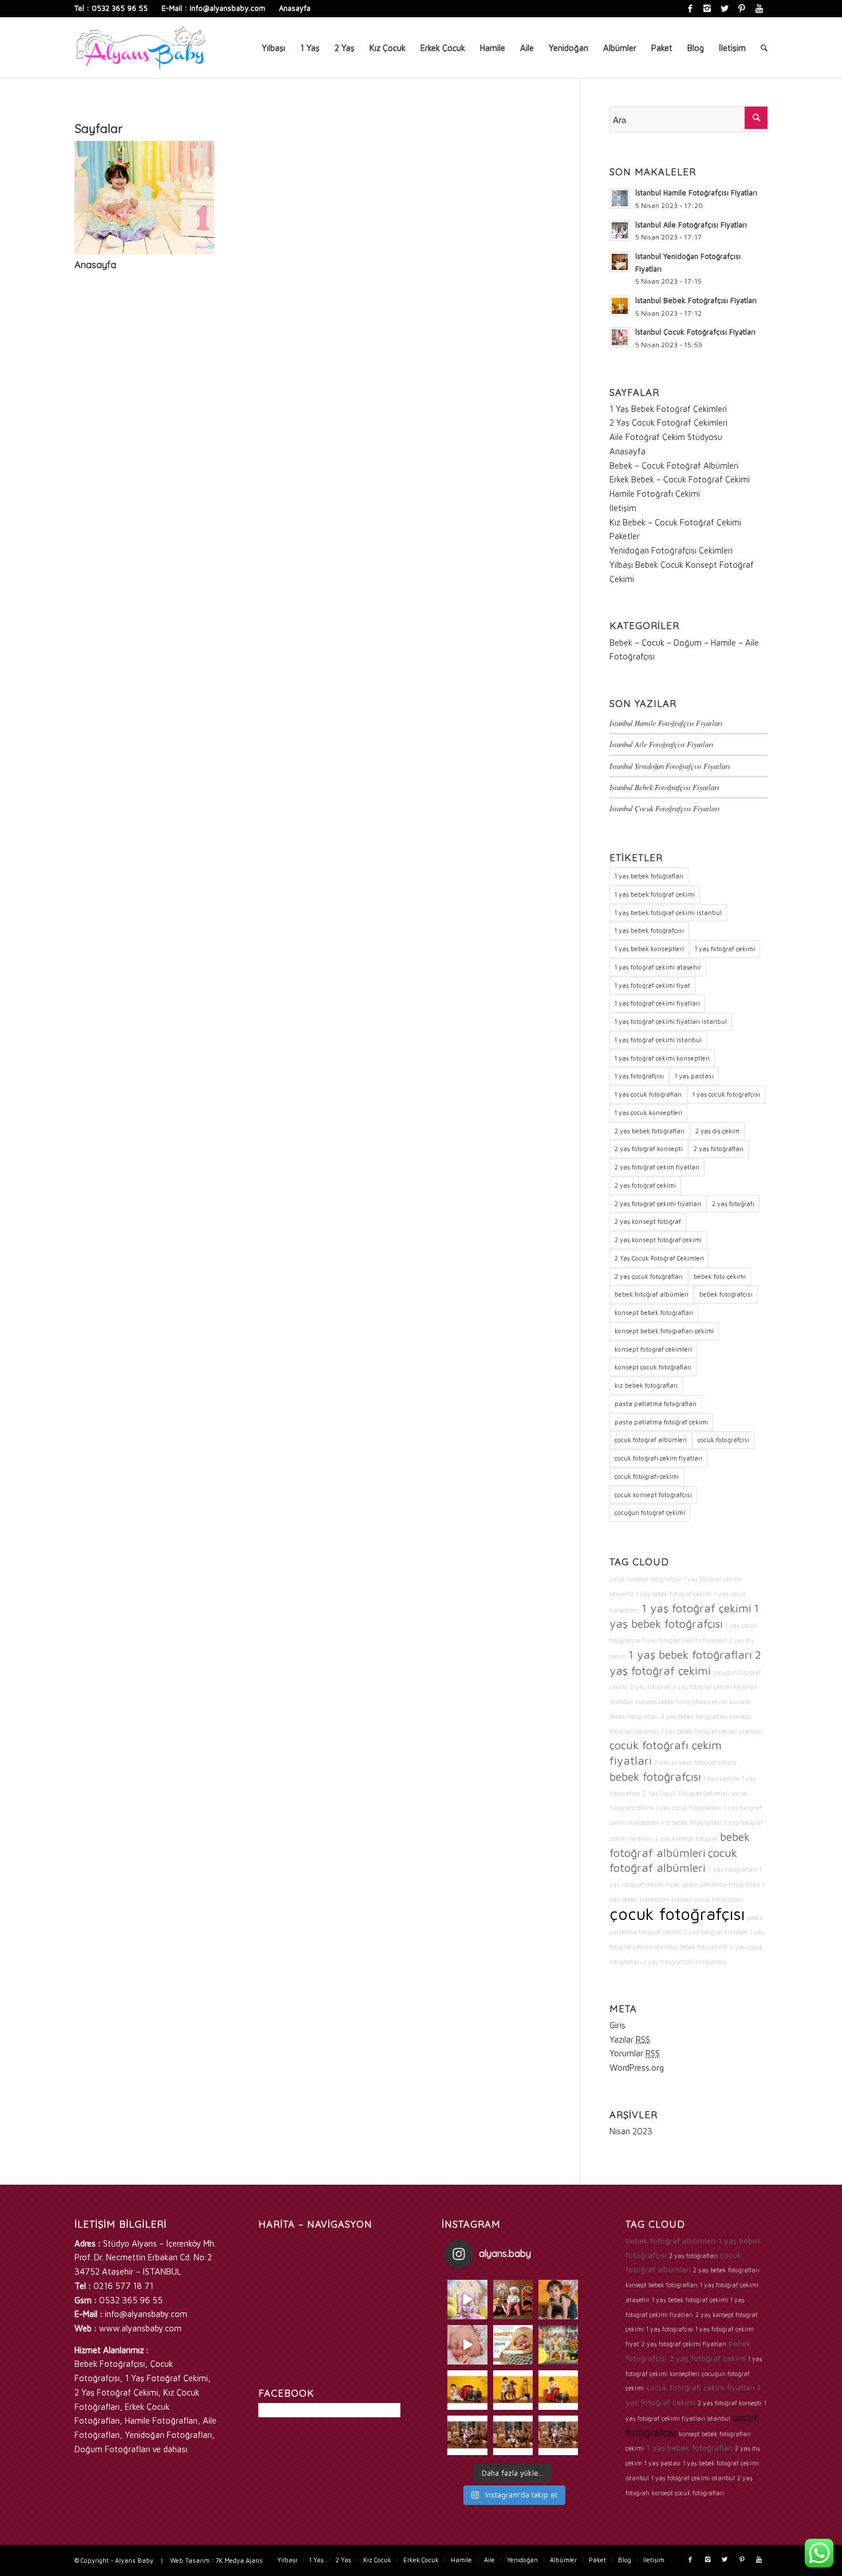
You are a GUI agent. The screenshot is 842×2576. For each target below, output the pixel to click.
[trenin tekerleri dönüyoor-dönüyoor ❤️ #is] (558, 2390)
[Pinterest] (741, 9)
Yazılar (630, 2039)
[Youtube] (759, 9)
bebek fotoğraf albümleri (652, 1294)
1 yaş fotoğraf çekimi (725, 949)
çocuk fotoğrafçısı (723, 1440)
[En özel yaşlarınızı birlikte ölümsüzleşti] (558, 2300)
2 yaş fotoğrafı (733, 1203)
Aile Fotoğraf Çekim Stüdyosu (666, 437)
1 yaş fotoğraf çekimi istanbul (658, 1040)
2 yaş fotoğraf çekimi (645, 1185)
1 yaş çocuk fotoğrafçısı (726, 1094)
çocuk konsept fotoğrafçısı (653, 1495)
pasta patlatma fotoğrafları (656, 1403)
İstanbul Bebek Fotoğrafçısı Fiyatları (664, 787)
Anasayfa (295, 8)
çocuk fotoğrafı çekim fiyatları (658, 1458)
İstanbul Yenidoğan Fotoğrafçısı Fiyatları (670, 766)
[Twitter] (724, 9)
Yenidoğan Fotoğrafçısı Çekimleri (671, 550)
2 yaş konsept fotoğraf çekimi (658, 1240)
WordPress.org (637, 2068)
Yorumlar (635, 2053)
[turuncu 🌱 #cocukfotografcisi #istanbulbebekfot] (513, 2390)
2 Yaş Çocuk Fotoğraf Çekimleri (668, 423)
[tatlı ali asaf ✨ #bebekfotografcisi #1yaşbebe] (467, 2435)
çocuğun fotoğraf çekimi (650, 1512)
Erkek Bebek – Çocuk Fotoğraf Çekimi (680, 479)
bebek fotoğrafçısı (726, 1294)
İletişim (623, 508)
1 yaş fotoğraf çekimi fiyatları (657, 1003)
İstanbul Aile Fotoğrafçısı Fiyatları (662, 744)
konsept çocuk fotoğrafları (653, 1367)
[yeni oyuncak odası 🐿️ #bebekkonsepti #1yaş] (558, 2435)
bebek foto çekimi (720, 1276)
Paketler (625, 536)
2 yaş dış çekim (717, 1131)
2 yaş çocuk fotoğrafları (649, 1276)
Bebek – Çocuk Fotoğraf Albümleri (674, 466)
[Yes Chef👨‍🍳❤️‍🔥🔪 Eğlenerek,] (513, 2300)
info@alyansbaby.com (227, 8)
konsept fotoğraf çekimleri (653, 1349)
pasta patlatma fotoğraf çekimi (661, 1422)
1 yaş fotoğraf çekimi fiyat (652, 985)
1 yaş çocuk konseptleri (648, 1112)
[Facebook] (690, 9)
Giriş (617, 2025)
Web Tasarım (190, 2560)
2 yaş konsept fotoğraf (648, 1221)
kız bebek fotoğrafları (646, 1385)
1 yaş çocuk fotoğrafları (648, 1094)
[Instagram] (707, 9)
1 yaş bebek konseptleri (649, 949)
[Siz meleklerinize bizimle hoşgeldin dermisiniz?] (467, 2345)
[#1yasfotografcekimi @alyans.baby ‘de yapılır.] (467, 2300)
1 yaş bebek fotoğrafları (649, 876)
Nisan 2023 (631, 2131)
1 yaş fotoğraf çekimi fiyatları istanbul (671, 1021)
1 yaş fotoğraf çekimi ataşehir (658, 967)
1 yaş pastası (694, 1076)
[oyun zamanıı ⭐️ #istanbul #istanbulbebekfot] (513, 2435)
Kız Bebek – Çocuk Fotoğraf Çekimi (675, 522)
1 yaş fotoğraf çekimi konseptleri (662, 1058)
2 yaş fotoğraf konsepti (649, 1148)
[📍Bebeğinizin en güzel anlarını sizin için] (513, 2345)
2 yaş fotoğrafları (719, 1148)
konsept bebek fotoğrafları (654, 1312)
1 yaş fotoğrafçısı (639, 1076)
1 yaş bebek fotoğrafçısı (649, 930)
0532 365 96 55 (120, 8)
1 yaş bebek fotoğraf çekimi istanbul (668, 912)
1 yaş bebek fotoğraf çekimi (655, 894)
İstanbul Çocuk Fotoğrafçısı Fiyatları (665, 808)
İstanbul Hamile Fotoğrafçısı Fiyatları (666, 723)
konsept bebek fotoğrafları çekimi (664, 1331)
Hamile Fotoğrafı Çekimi (655, 494)
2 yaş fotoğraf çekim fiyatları (657, 1167)
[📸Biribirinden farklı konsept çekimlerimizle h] (558, 2345)
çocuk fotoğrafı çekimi (647, 1476)
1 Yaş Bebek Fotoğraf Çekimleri (668, 409)
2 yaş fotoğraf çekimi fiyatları (658, 1203)
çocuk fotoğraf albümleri (651, 1440)
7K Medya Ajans (239, 2560)
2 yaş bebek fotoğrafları (650, 1131)
